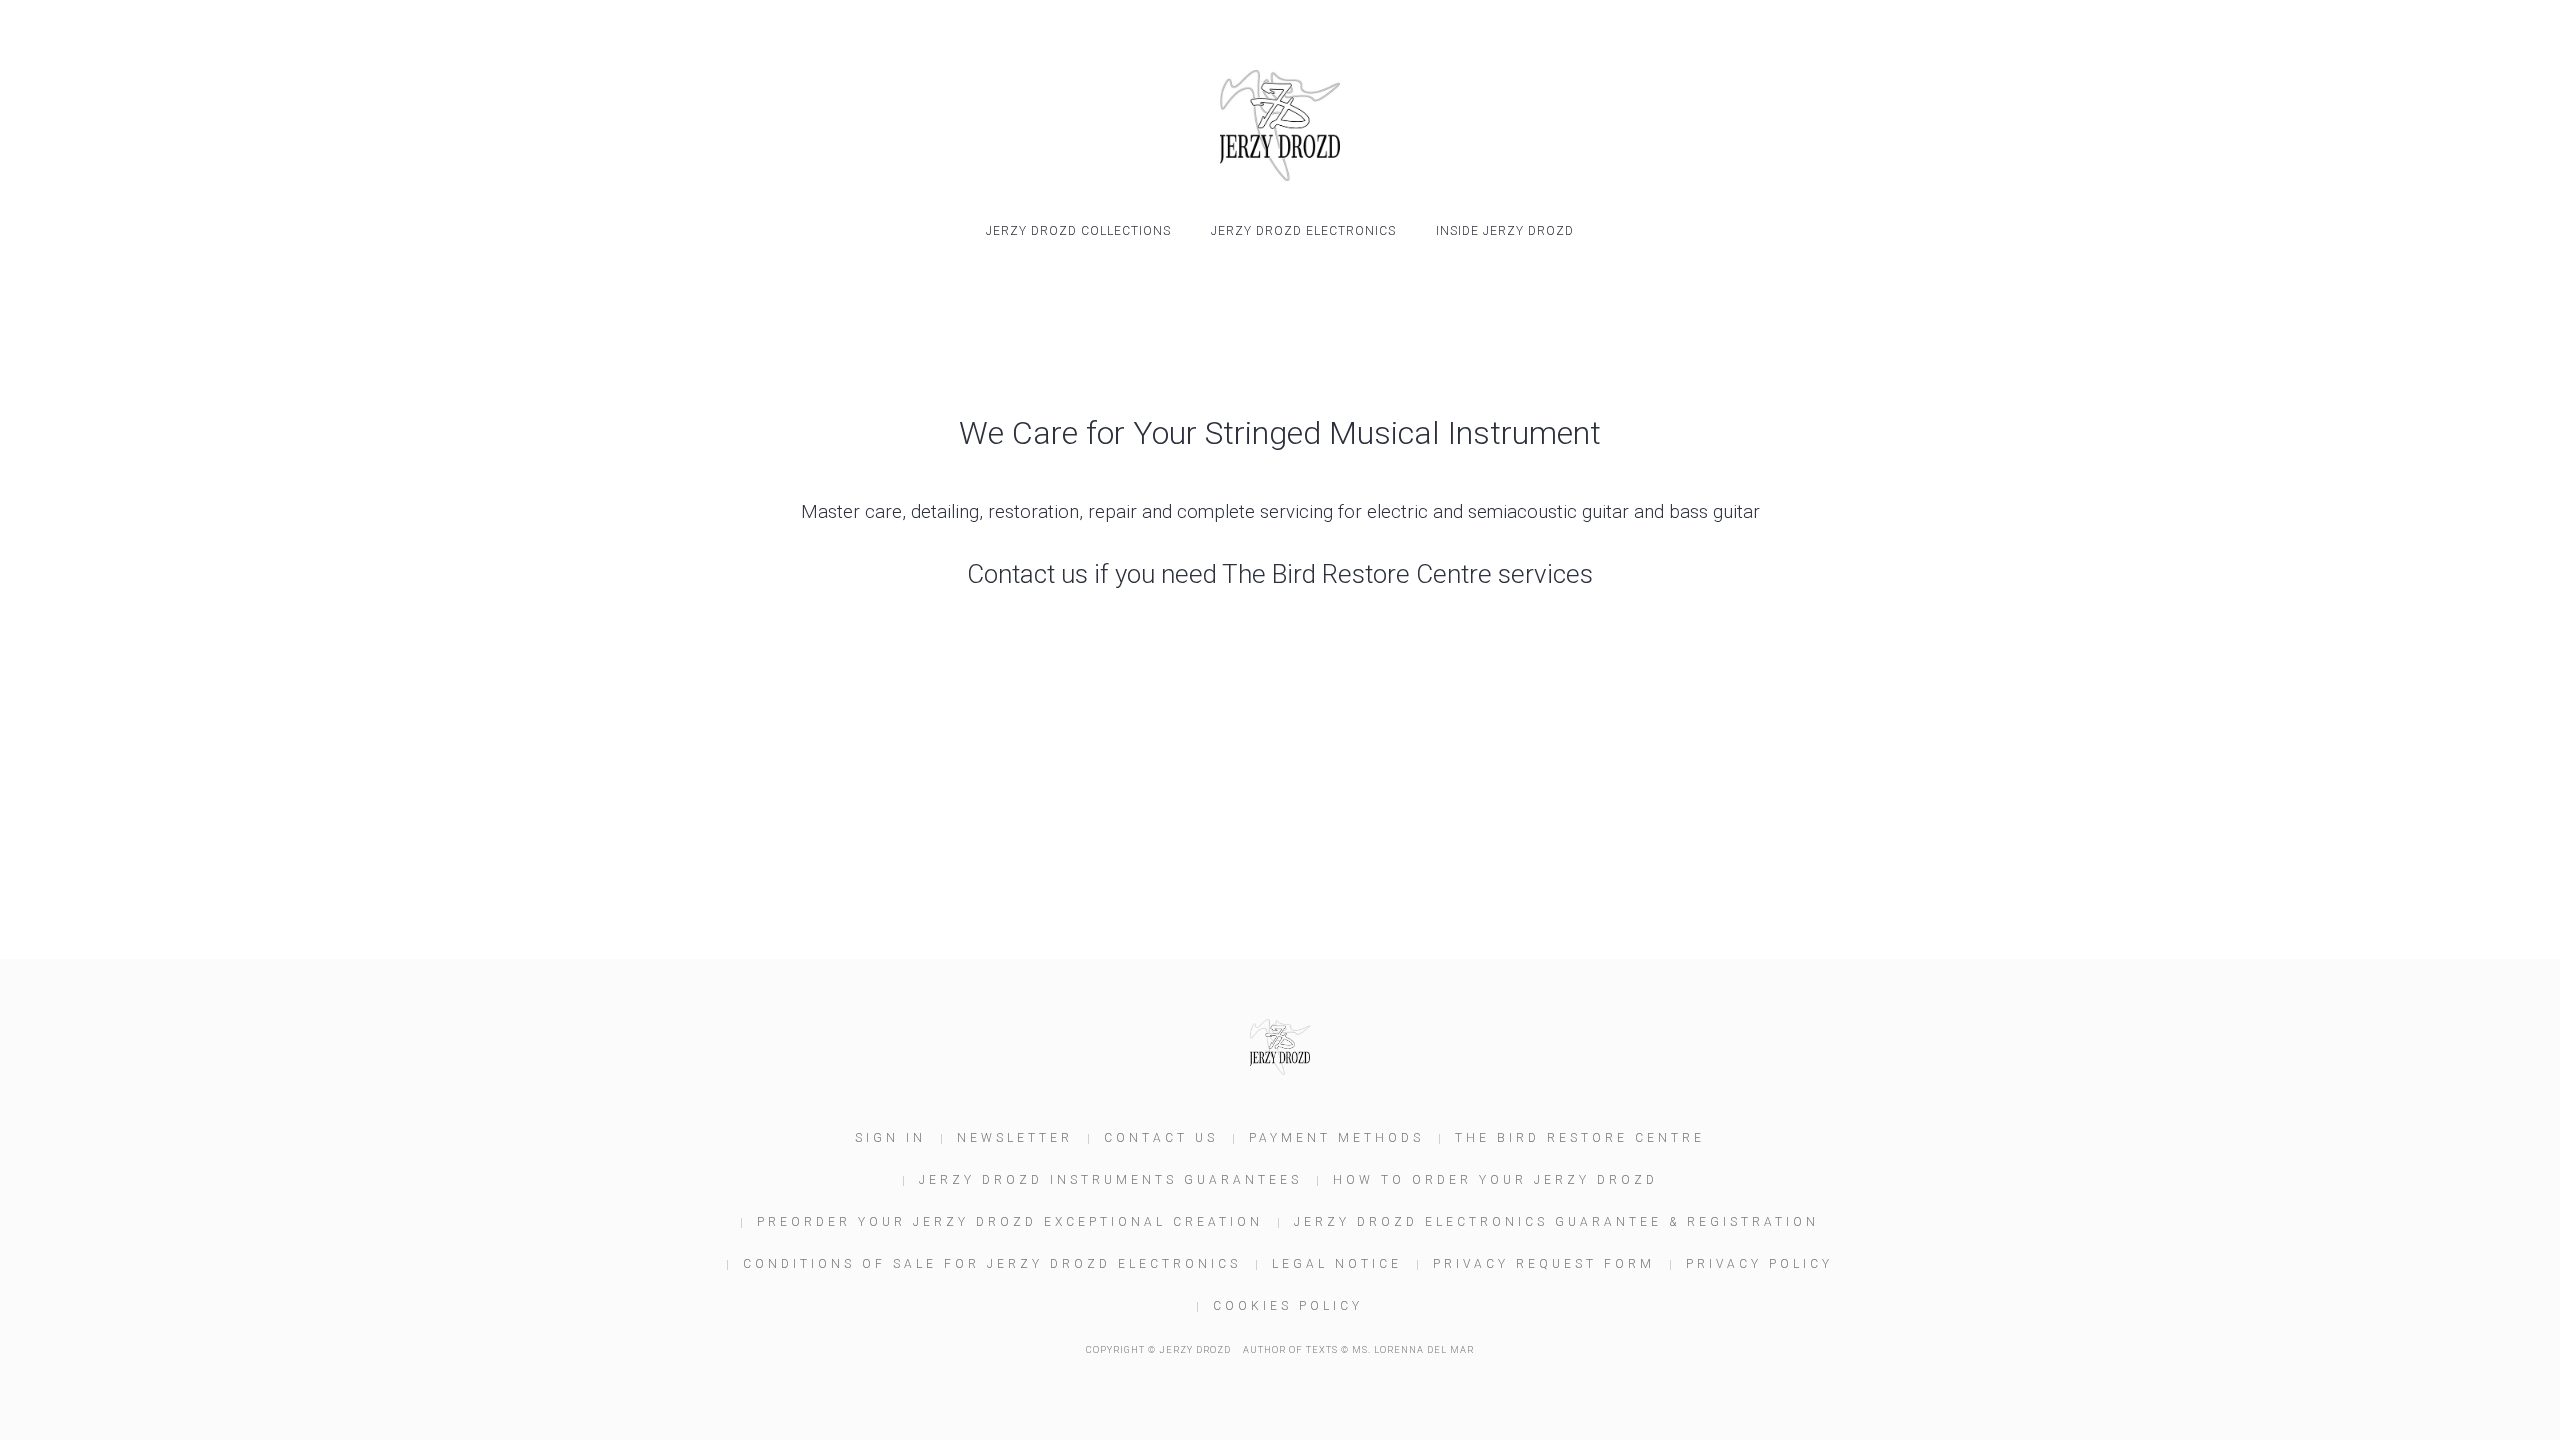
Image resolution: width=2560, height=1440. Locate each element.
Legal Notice (1337, 1264)
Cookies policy (1288, 1306)
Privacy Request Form (1544, 1264)
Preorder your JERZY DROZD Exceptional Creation (1010, 1222)
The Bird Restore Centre (1580, 1138)
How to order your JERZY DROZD (1495, 1180)
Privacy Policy (1759, 1264)
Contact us (1161, 1138)
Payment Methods (1336, 1138)
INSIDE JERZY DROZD (1505, 231)
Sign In (890, 1138)
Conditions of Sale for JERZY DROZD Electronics (992, 1264)
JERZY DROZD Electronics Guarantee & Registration (1556, 1222)
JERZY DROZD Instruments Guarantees (1110, 1180)
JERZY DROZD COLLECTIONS (1078, 231)
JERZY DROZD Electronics (1303, 231)
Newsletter (1015, 1138)
